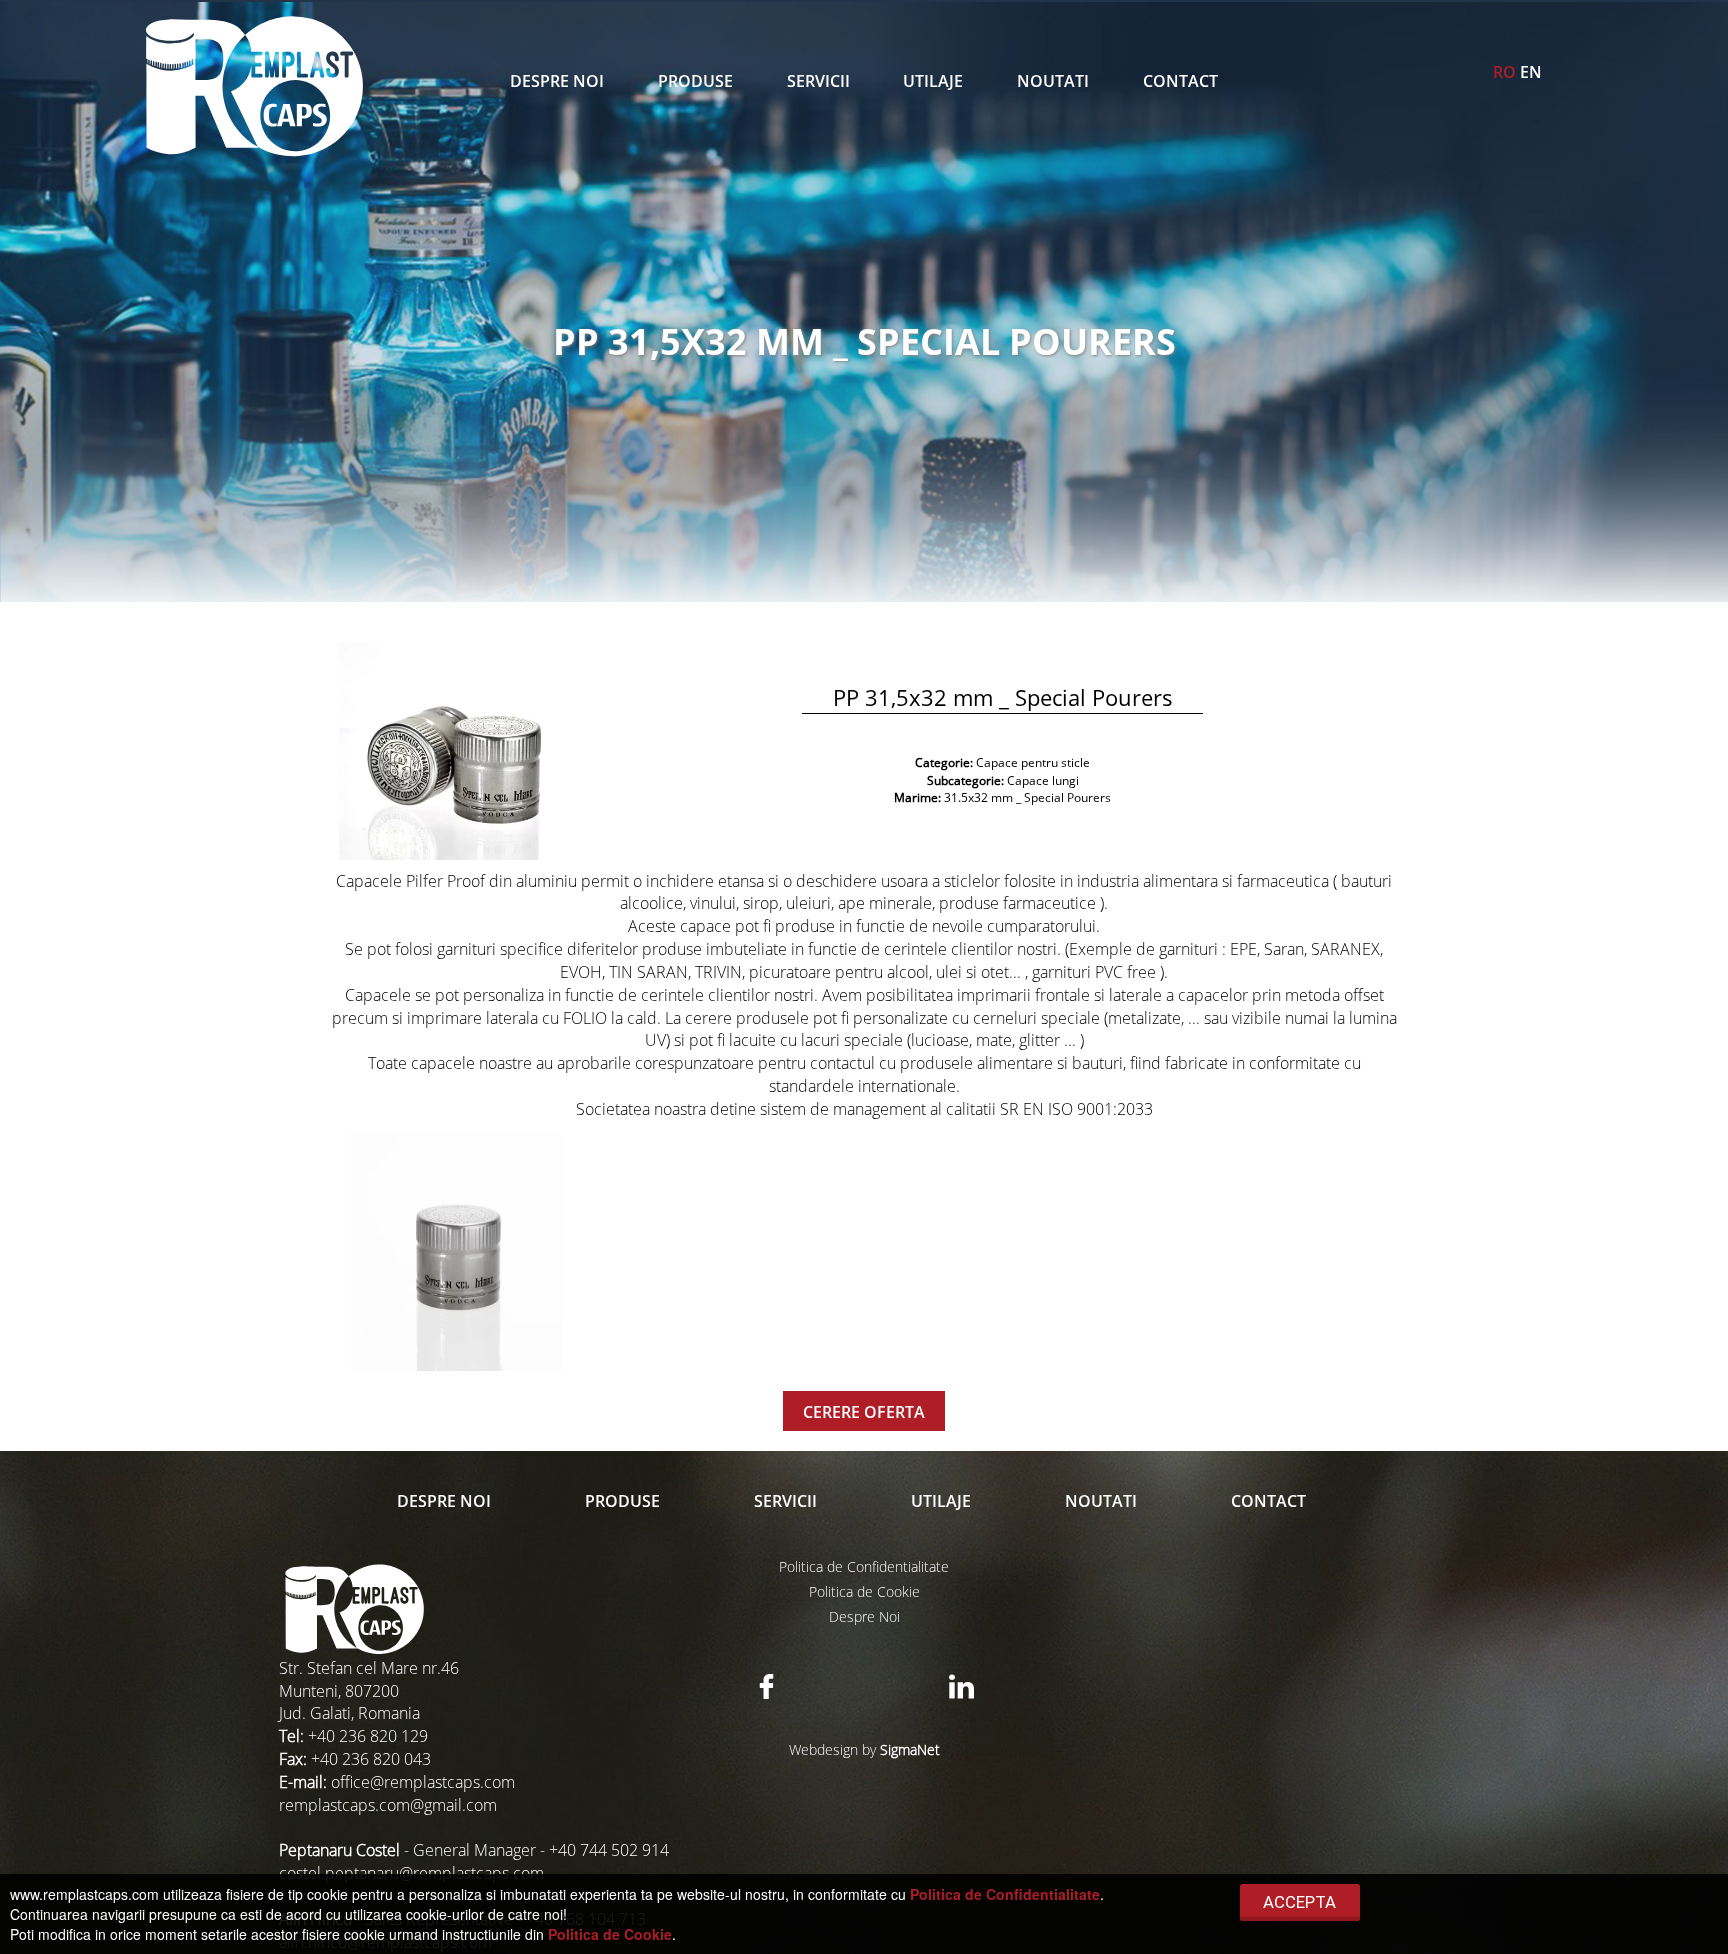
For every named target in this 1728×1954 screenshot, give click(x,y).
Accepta (1299, 1902)
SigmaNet (910, 1749)
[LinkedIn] (961, 1686)
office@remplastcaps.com (423, 1782)
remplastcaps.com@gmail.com (388, 1805)
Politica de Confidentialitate (864, 1566)
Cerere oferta (864, 1412)
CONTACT (1180, 81)
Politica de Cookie (864, 1591)
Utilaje (933, 81)
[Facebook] (766, 1686)
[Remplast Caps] (253, 86)
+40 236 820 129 (368, 1736)
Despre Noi (557, 81)
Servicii (818, 81)
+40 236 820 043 (371, 1759)
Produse (695, 81)
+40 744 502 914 (609, 1850)
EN (1531, 72)
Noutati (1053, 81)
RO (1504, 72)
